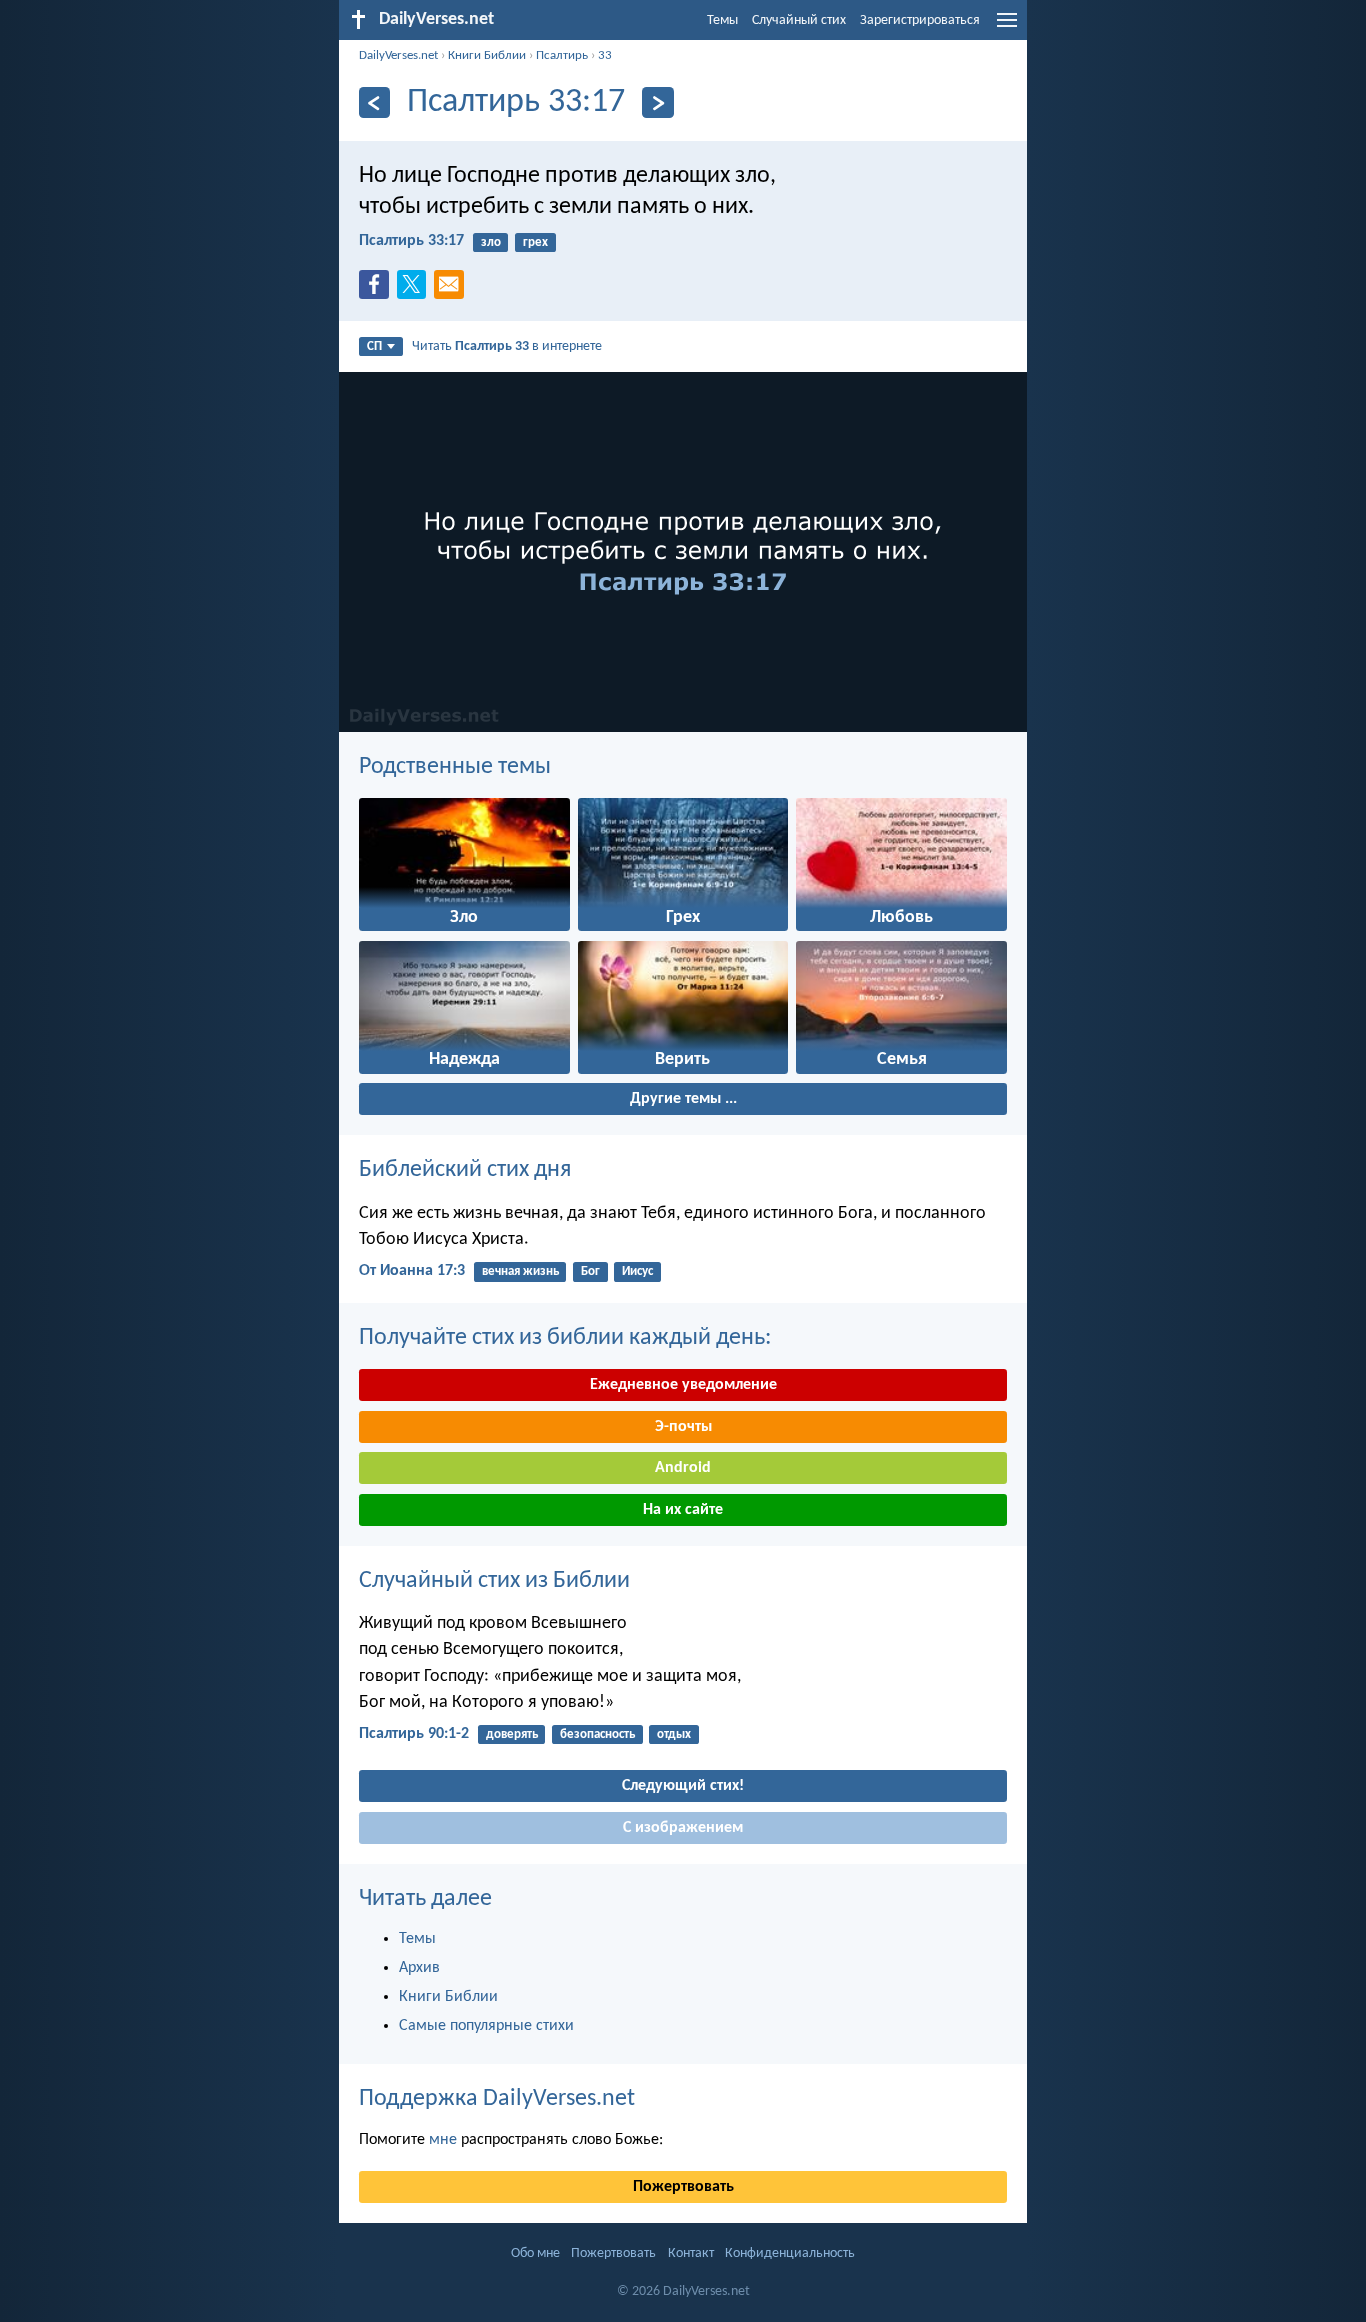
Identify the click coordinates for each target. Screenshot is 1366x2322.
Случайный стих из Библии (494, 1581)
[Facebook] (378, 290)
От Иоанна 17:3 (412, 1271)
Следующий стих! (683, 1786)
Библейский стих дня (465, 1170)
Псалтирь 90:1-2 (414, 1734)
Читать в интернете (507, 346)
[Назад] (374, 102)
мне (443, 2140)
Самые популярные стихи (486, 2026)
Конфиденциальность (790, 2253)
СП (374, 346)
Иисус (637, 1271)
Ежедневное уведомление (683, 1385)
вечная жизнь (520, 1271)
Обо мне (535, 2253)
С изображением (683, 1828)
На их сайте (683, 1510)
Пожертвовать (683, 2187)
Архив (419, 1968)
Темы (722, 20)
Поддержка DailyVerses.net (497, 2099)
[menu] (1007, 28)
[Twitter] (416, 290)
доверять (512, 1734)
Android (683, 1468)
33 (605, 55)
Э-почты (683, 1427)
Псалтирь (562, 55)
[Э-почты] (453, 290)
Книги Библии (487, 55)
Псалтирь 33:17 (411, 241)
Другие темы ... (683, 1099)
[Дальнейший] (657, 102)
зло (491, 242)
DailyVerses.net (398, 55)
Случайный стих (799, 20)
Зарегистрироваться (920, 20)
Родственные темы (455, 767)
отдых (674, 1734)
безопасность (597, 1734)
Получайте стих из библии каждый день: (565, 1338)
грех (535, 242)
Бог (590, 1271)
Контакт (691, 2253)
